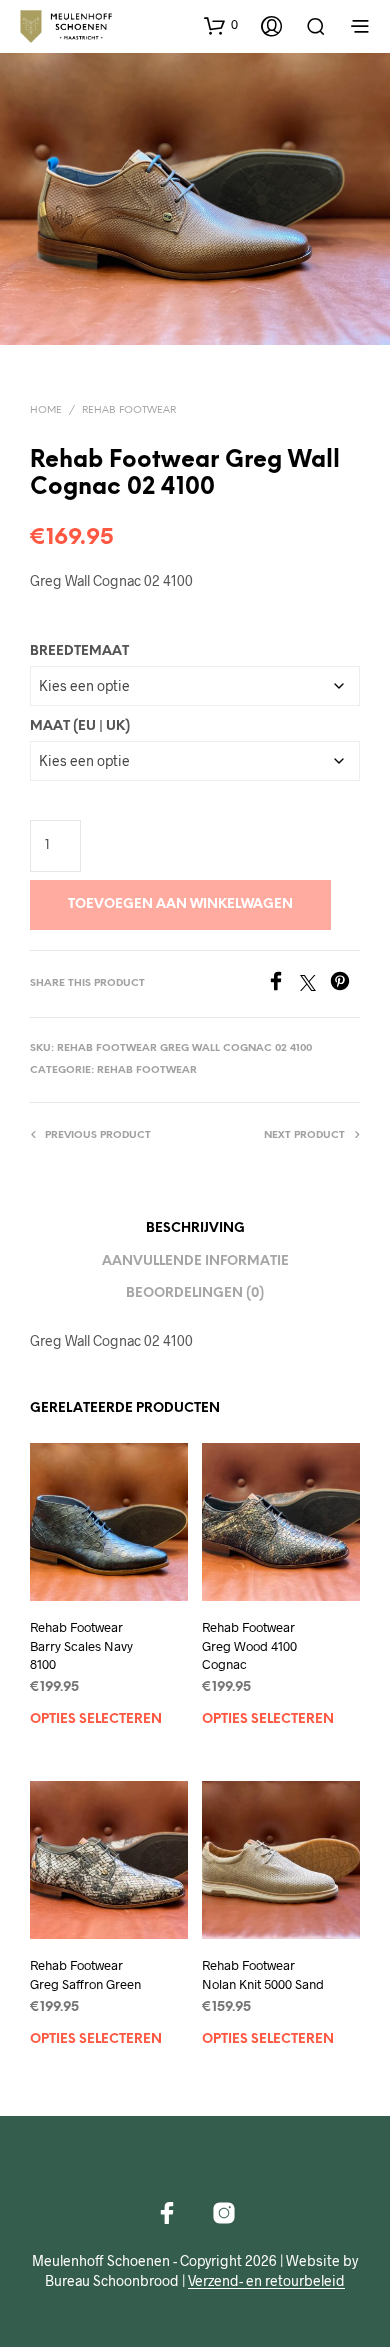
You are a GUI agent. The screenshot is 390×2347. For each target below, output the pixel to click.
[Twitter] (315, 984)
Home (46, 410)
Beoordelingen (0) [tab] (195, 1293)
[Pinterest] (345, 984)
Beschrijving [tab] (195, 1228)
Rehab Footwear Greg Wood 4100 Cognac (249, 1645)
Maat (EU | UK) (80, 726)
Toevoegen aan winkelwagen (180, 904)
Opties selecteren (96, 1719)
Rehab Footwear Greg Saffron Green (85, 1975)
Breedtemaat (79, 651)
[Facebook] (283, 984)
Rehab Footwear (129, 410)
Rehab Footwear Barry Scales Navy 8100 (81, 1645)
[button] (221, 25)
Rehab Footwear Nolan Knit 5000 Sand (263, 1975)
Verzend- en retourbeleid (266, 2281)
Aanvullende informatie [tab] (195, 1261)
